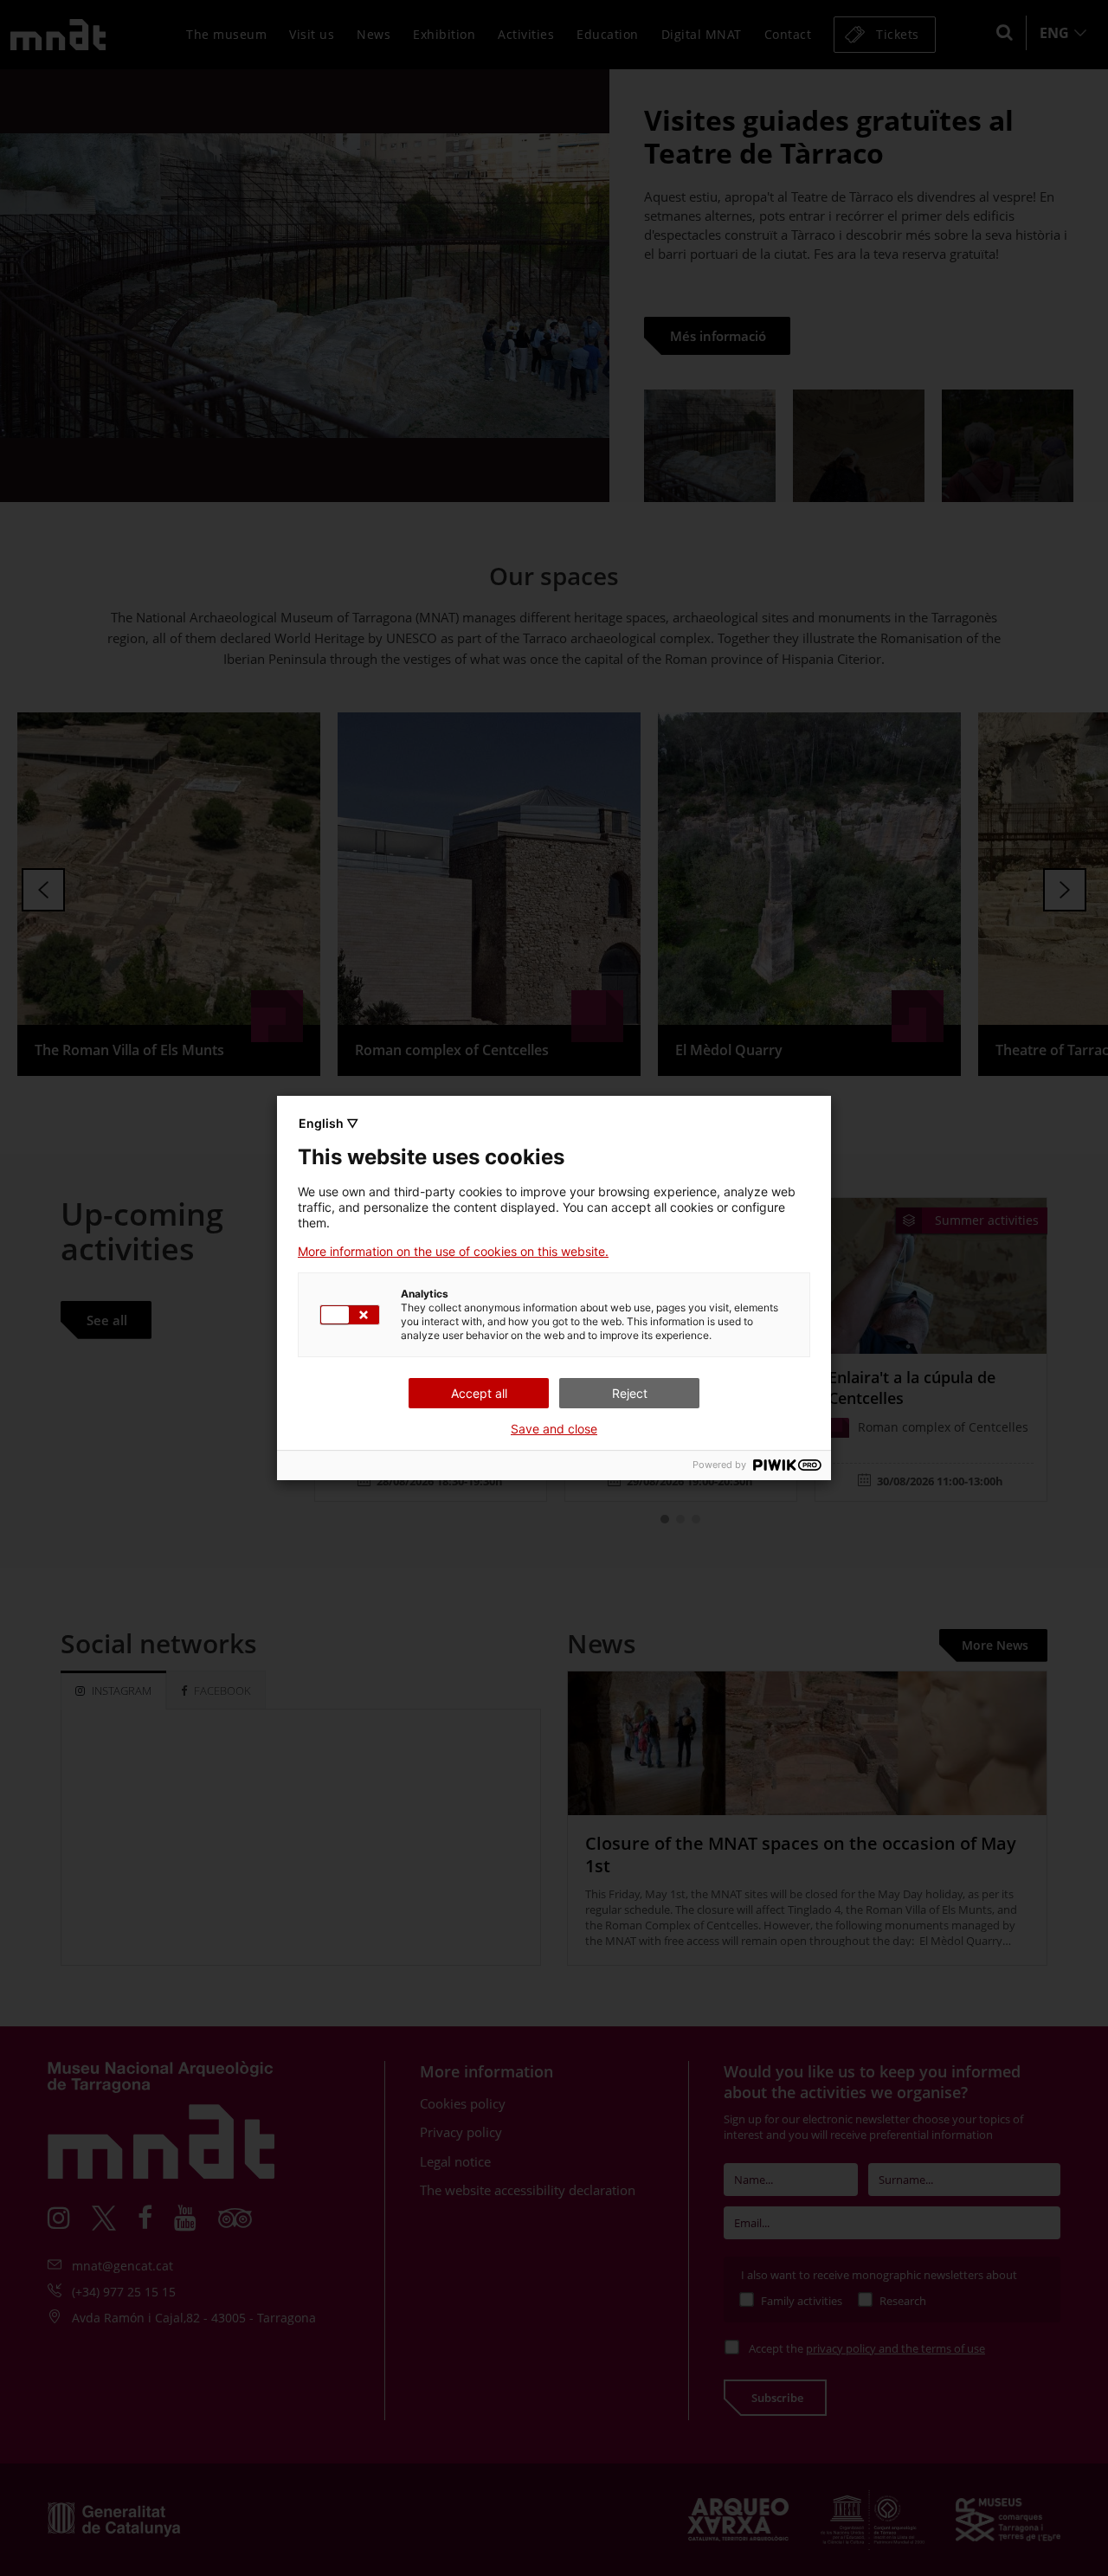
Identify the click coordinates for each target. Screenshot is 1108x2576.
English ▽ (329, 1123)
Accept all (479, 1393)
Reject (630, 1393)
